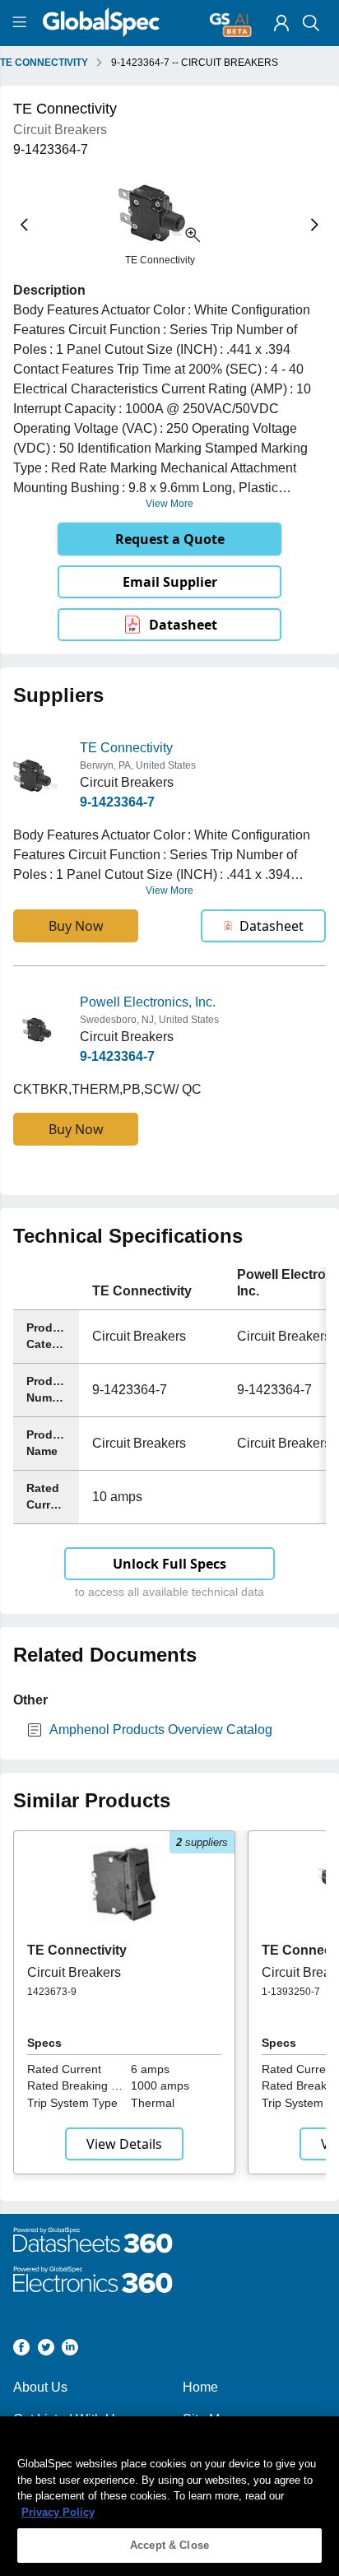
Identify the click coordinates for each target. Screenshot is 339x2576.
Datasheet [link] (183, 625)
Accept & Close (169, 2545)
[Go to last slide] (24, 224)
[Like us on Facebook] (21, 2350)
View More (169, 504)
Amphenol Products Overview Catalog (161, 1730)
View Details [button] (124, 2144)
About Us (40, 2387)
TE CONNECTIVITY (44, 63)
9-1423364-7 (117, 802)
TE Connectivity (126, 748)
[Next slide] (315, 224)
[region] (169, 2496)
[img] (281, 23)
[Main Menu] (22, 23)
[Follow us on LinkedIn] (70, 2350)
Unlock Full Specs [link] (169, 1564)
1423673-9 (52, 1992)
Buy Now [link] (76, 926)
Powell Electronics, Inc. (148, 1002)
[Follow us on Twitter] (46, 2350)
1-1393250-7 (291, 1992)
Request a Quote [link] (170, 539)
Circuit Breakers (74, 1972)
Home (200, 2387)
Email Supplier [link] (170, 582)
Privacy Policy (58, 2512)
